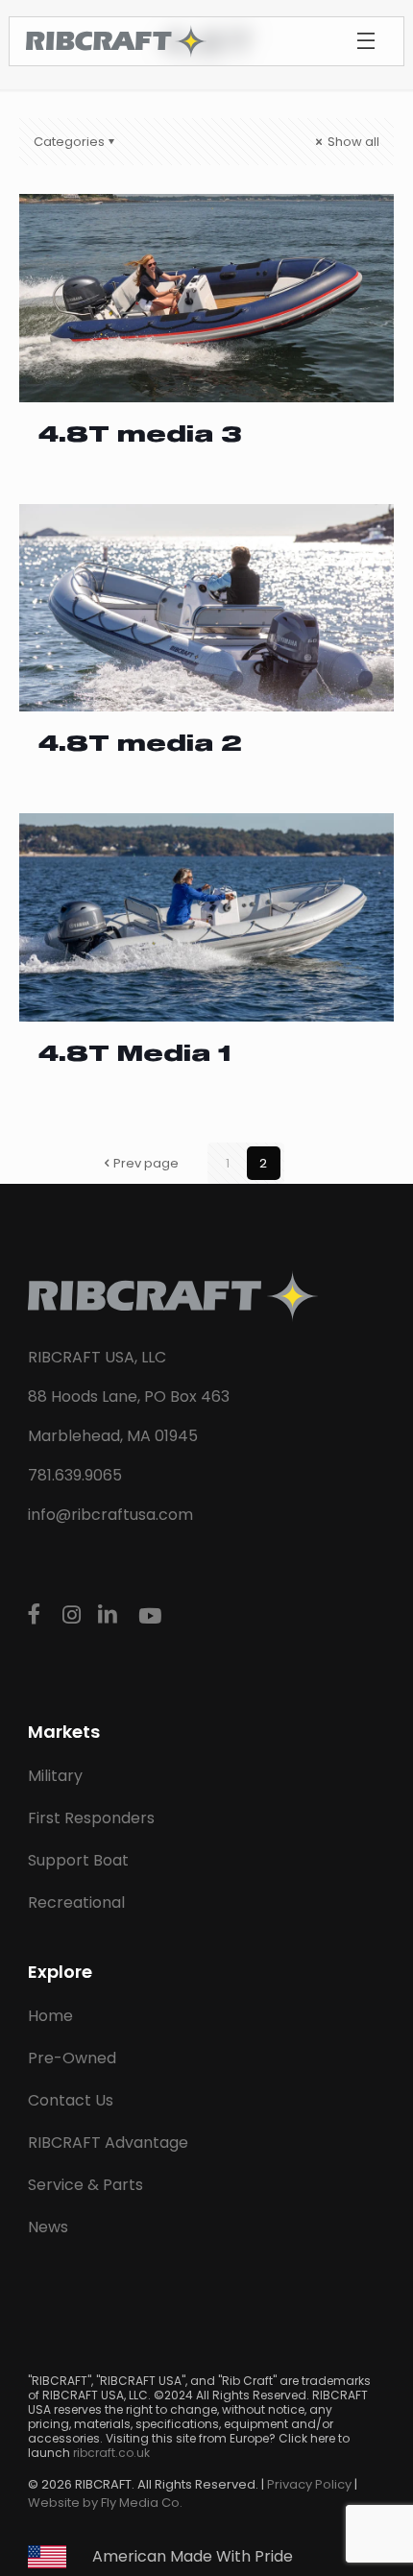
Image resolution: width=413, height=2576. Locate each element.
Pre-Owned (72, 2058)
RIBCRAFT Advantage (108, 2143)
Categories (69, 142)
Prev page (146, 1163)
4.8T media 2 (140, 745)
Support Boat (78, 1860)
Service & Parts (85, 2185)
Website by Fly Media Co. (105, 2503)
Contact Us (71, 2100)
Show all (352, 142)
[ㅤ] (37, 1615)
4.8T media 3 (140, 436)
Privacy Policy (309, 2484)
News (48, 2227)
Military (55, 1776)
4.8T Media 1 (134, 1055)
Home (50, 2016)
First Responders (91, 1818)
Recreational (76, 1902)
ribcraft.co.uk (111, 2453)
